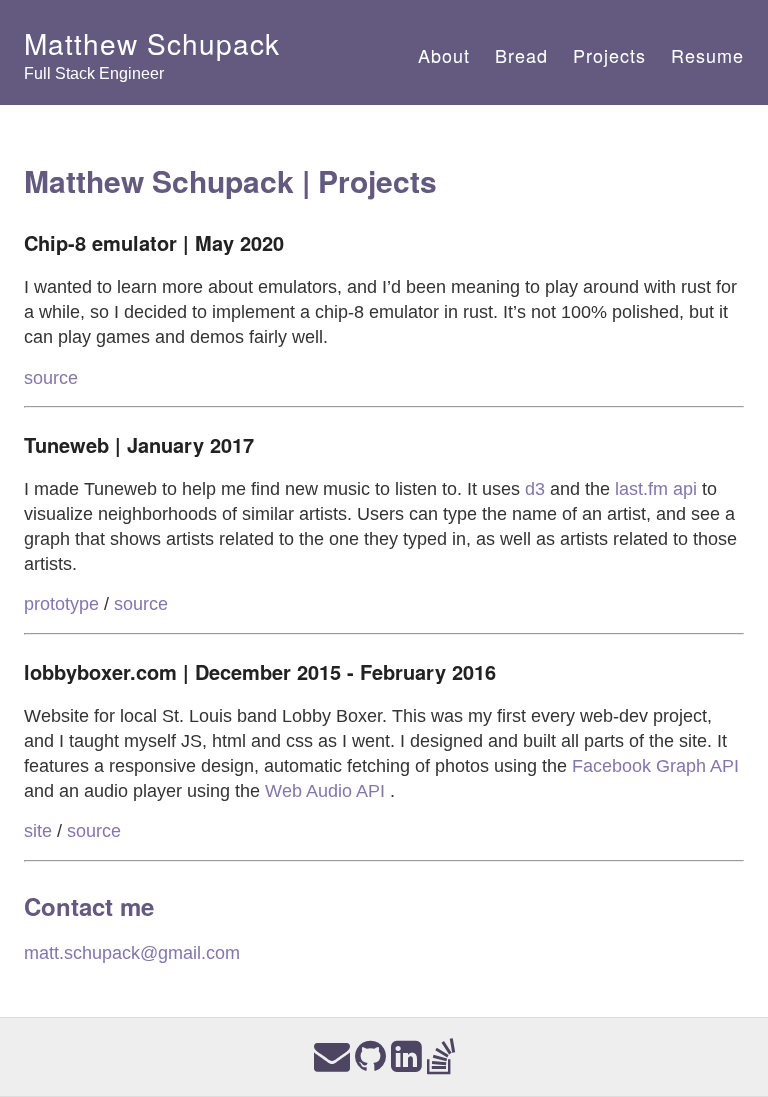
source (51, 378)
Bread (521, 55)
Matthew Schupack (152, 43)
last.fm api (656, 489)
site (38, 831)
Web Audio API (327, 791)
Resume (707, 55)
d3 (535, 489)
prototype (61, 604)
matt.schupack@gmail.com (132, 953)
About (444, 55)
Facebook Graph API (655, 766)
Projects (609, 55)
